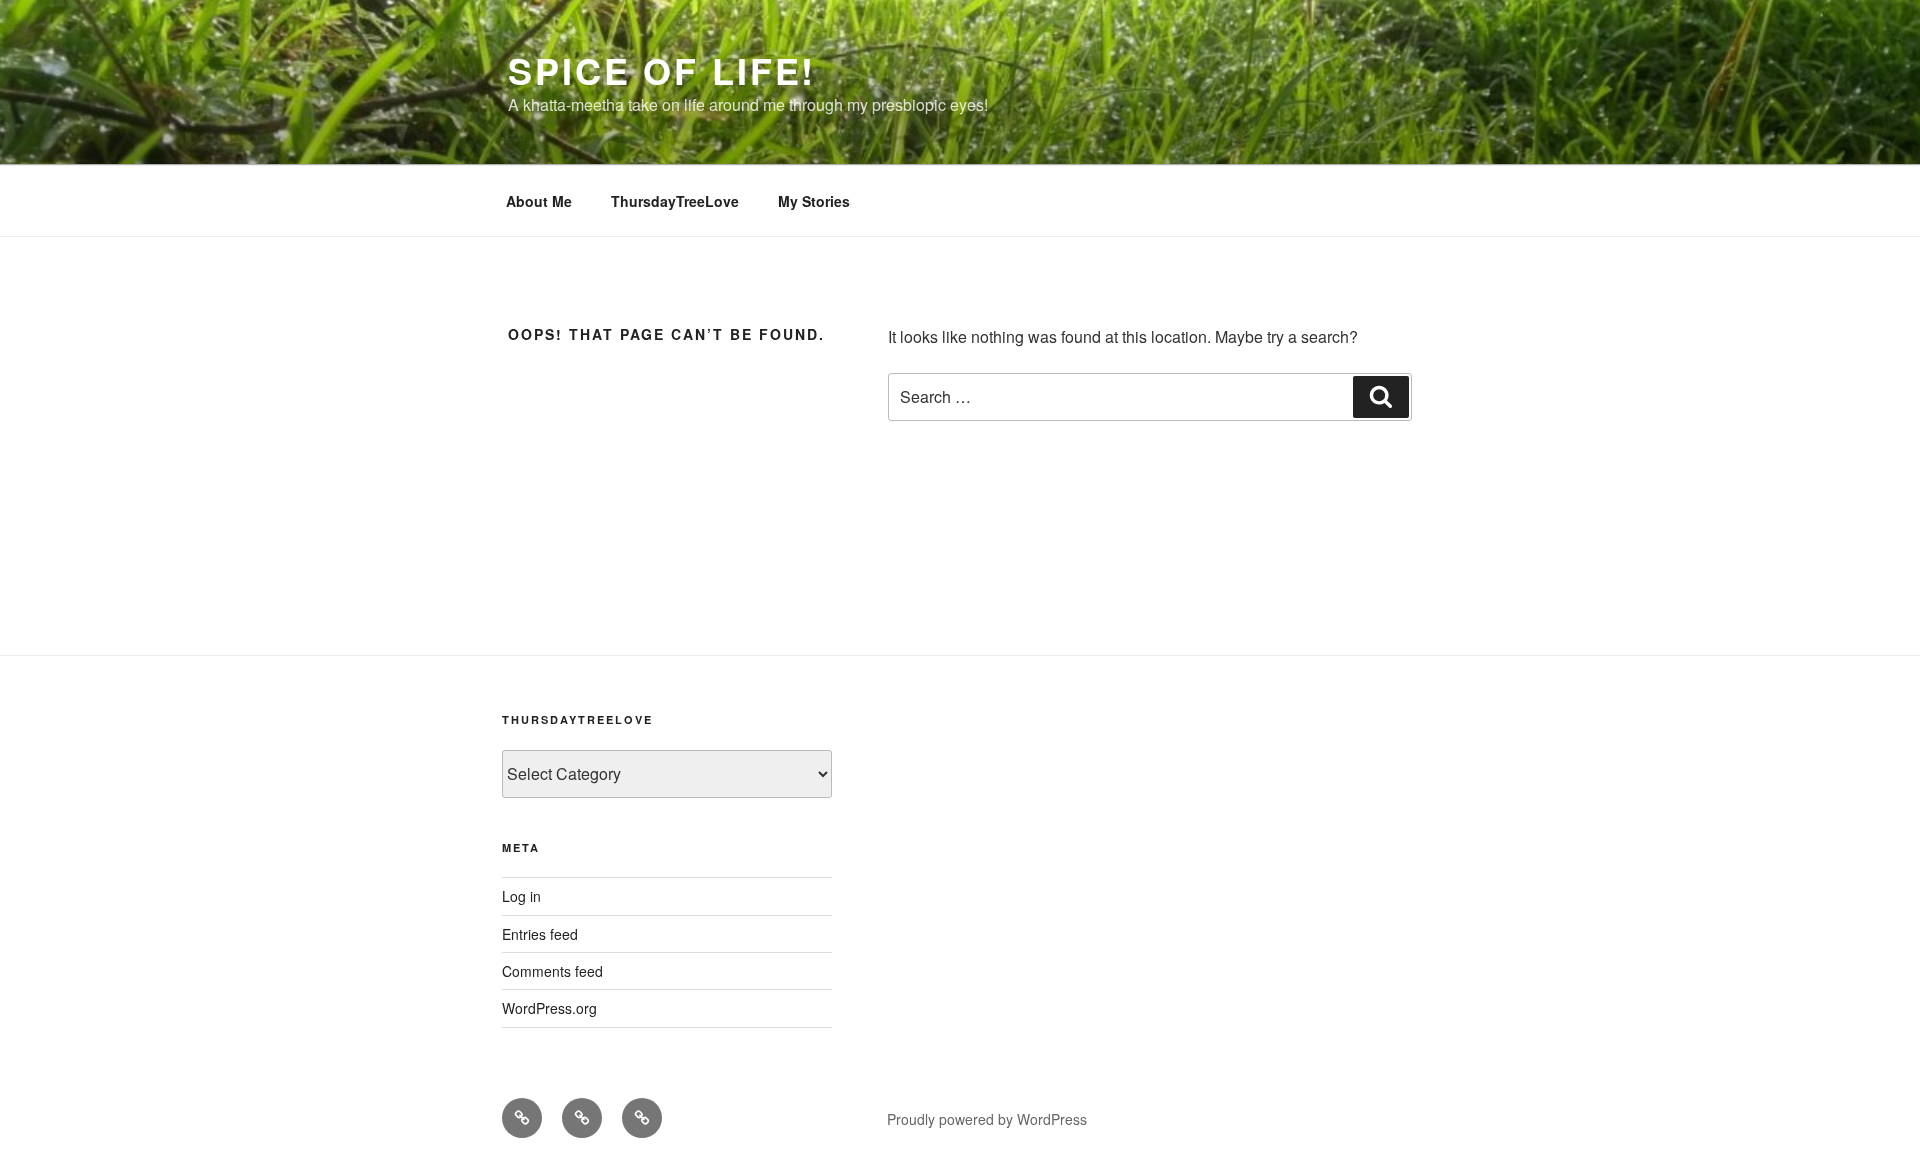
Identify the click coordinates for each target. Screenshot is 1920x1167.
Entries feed (540, 934)
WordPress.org (549, 1008)
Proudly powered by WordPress (987, 1119)
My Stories (814, 201)
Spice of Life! (662, 70)
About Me (539, 201)
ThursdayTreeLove (675, 201)
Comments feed (552, 971)
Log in (521, 896)
